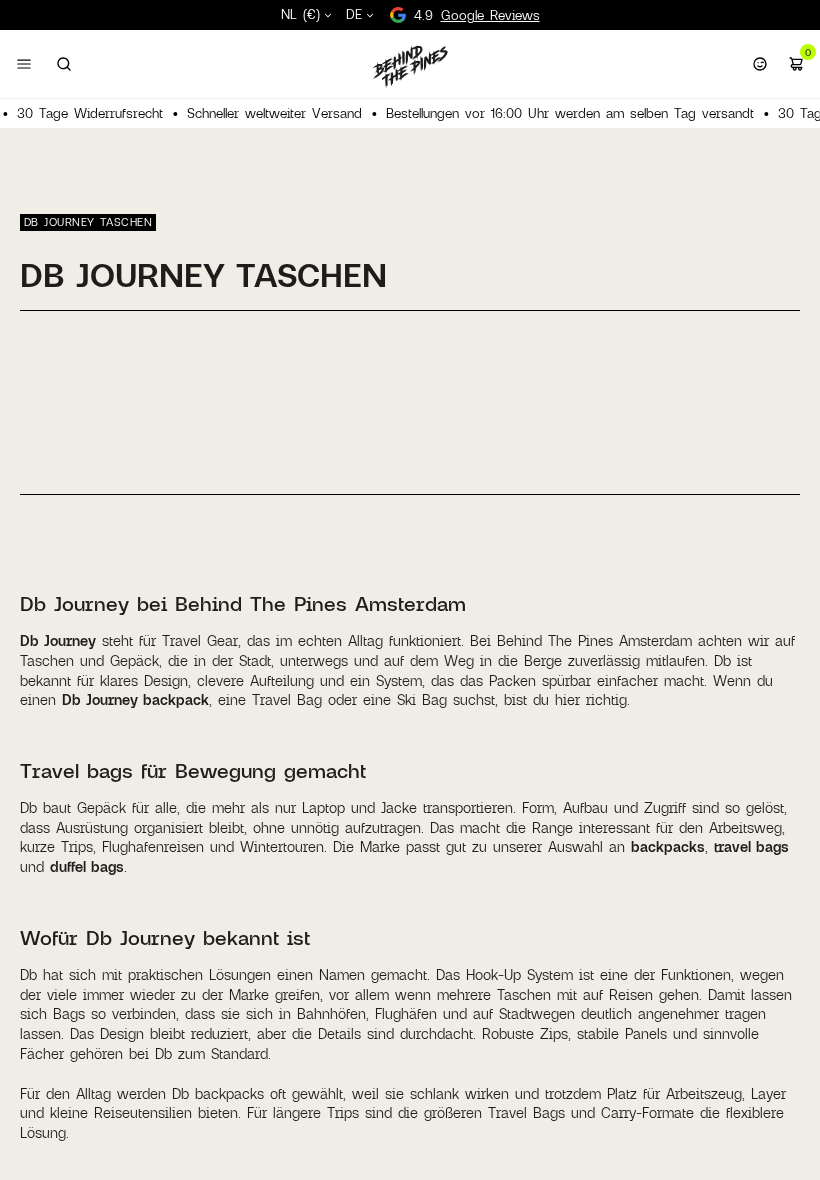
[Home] (410, 66)
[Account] (760, 64)
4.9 (477, 15)
